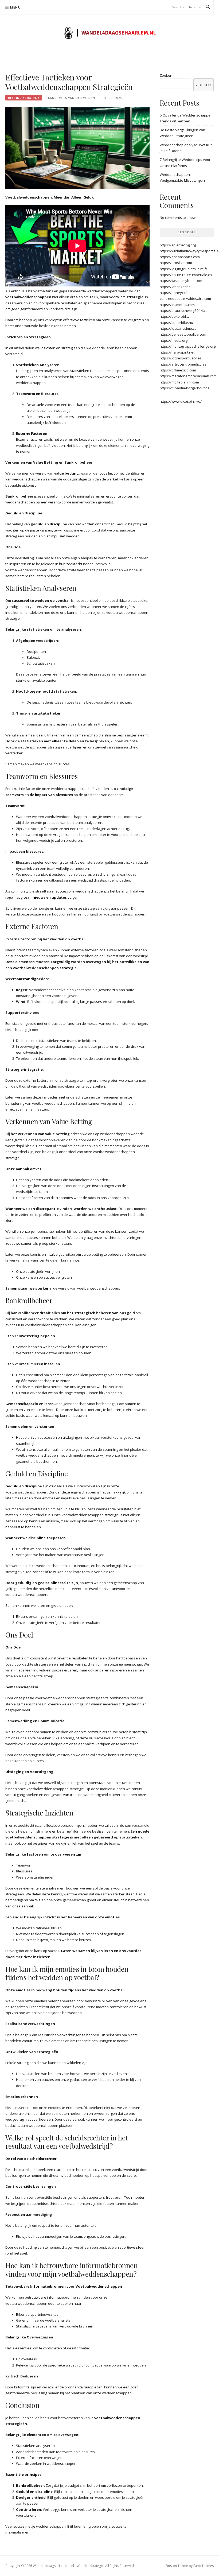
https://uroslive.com (176, 263)
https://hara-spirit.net (177, 352)
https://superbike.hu (176, 323)
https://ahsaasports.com (180, 257)
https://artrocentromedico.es (183, 364)
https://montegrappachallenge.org (188, 346)
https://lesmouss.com (177, 305)
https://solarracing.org (178, 245)
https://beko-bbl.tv (175, 316)
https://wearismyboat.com (181, 281)
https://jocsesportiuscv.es (181, 358)
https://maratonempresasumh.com (188, 376)
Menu (15, 7)
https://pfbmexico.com (178, 370)
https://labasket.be (175, 287)
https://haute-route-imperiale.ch (186, 275)
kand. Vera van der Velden (72, 98)
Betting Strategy (24, 98)
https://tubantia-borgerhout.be (185, 388)
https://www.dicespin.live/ (181, 401)
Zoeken (166, 75)
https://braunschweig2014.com (185, 311)
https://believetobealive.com (183, 334)
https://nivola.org (174, 340)
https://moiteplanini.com (179, 382)
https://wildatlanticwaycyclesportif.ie (189, 251)
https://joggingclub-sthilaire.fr (183, 269)
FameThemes (204, 2566)
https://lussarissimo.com (180, 328)
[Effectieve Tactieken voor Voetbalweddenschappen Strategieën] (77, 148)
